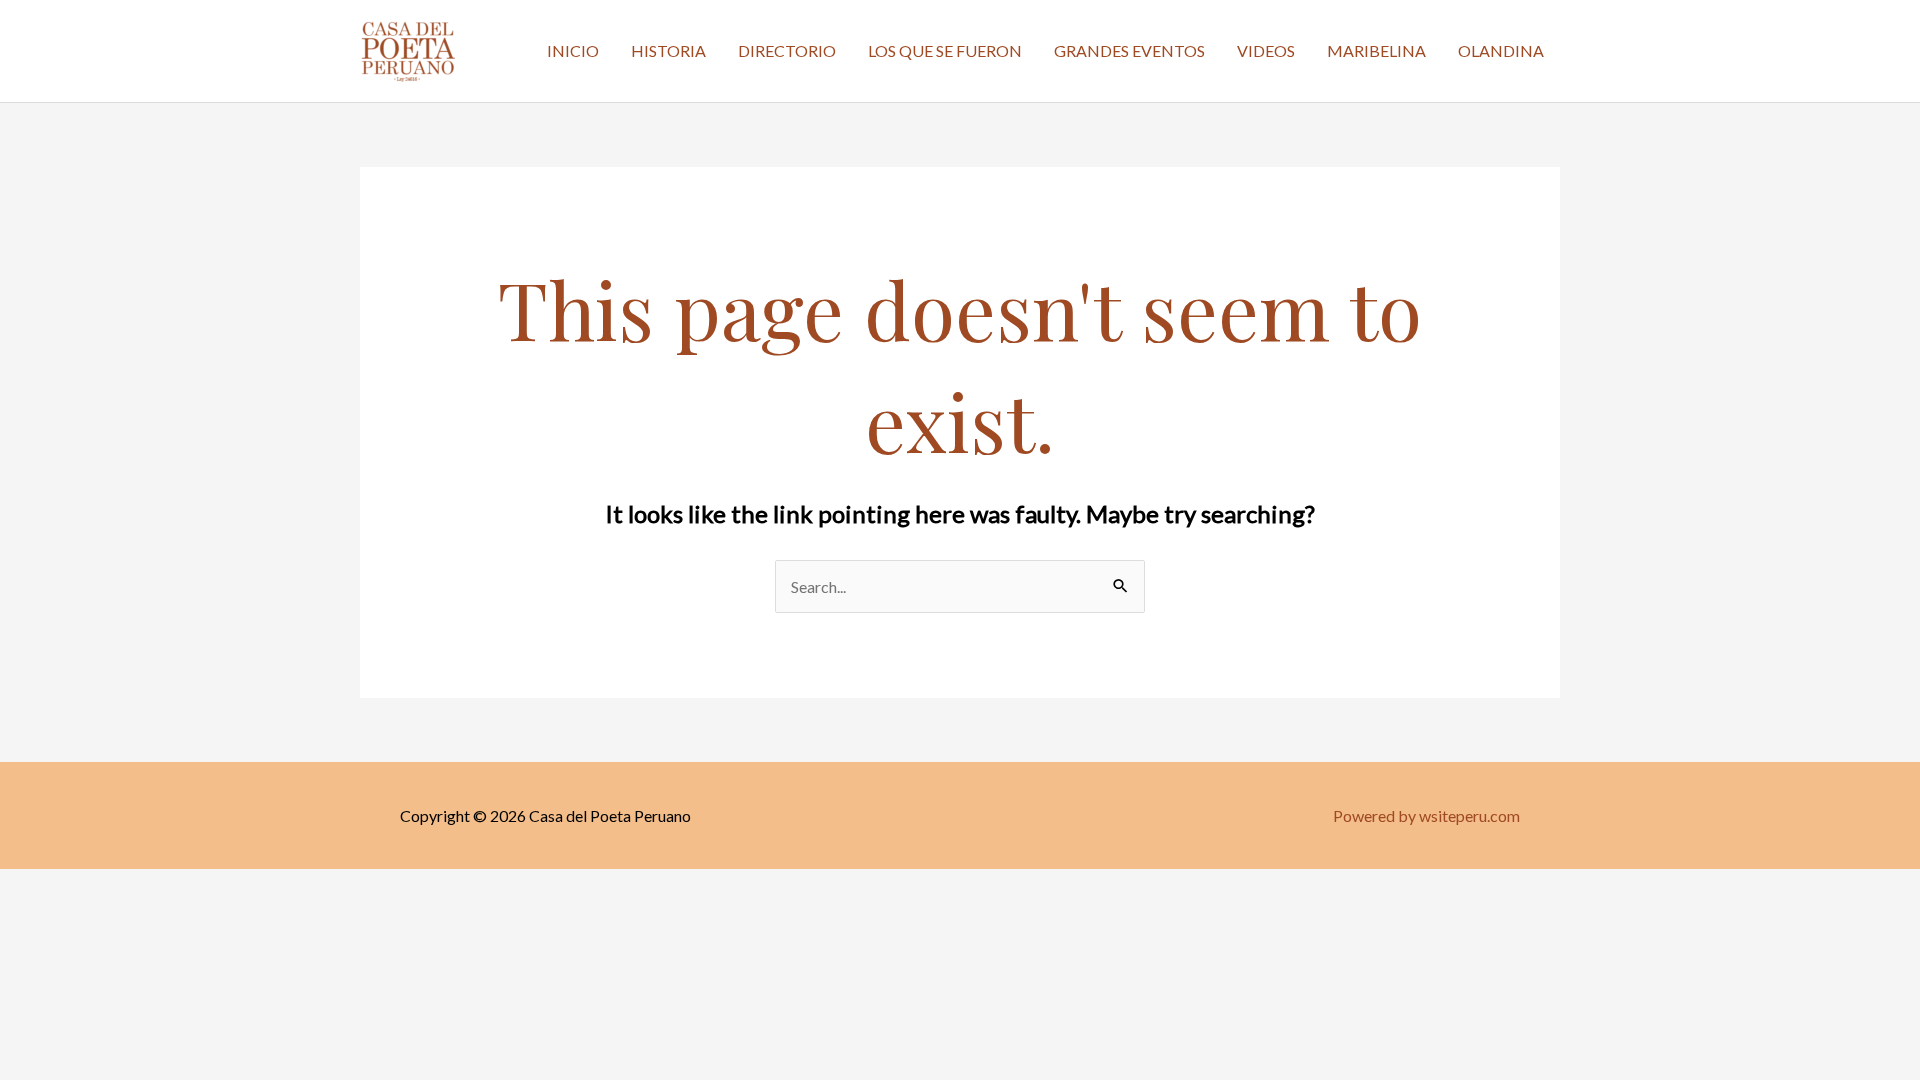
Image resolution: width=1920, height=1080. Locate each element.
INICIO (573, 50)
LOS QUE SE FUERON (945, 50)
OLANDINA (1501, 50)
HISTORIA (668, 50)
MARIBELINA (1376, 50)
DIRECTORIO (787, 50)
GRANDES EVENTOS (1129, 50)
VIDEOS (1266, 50)
